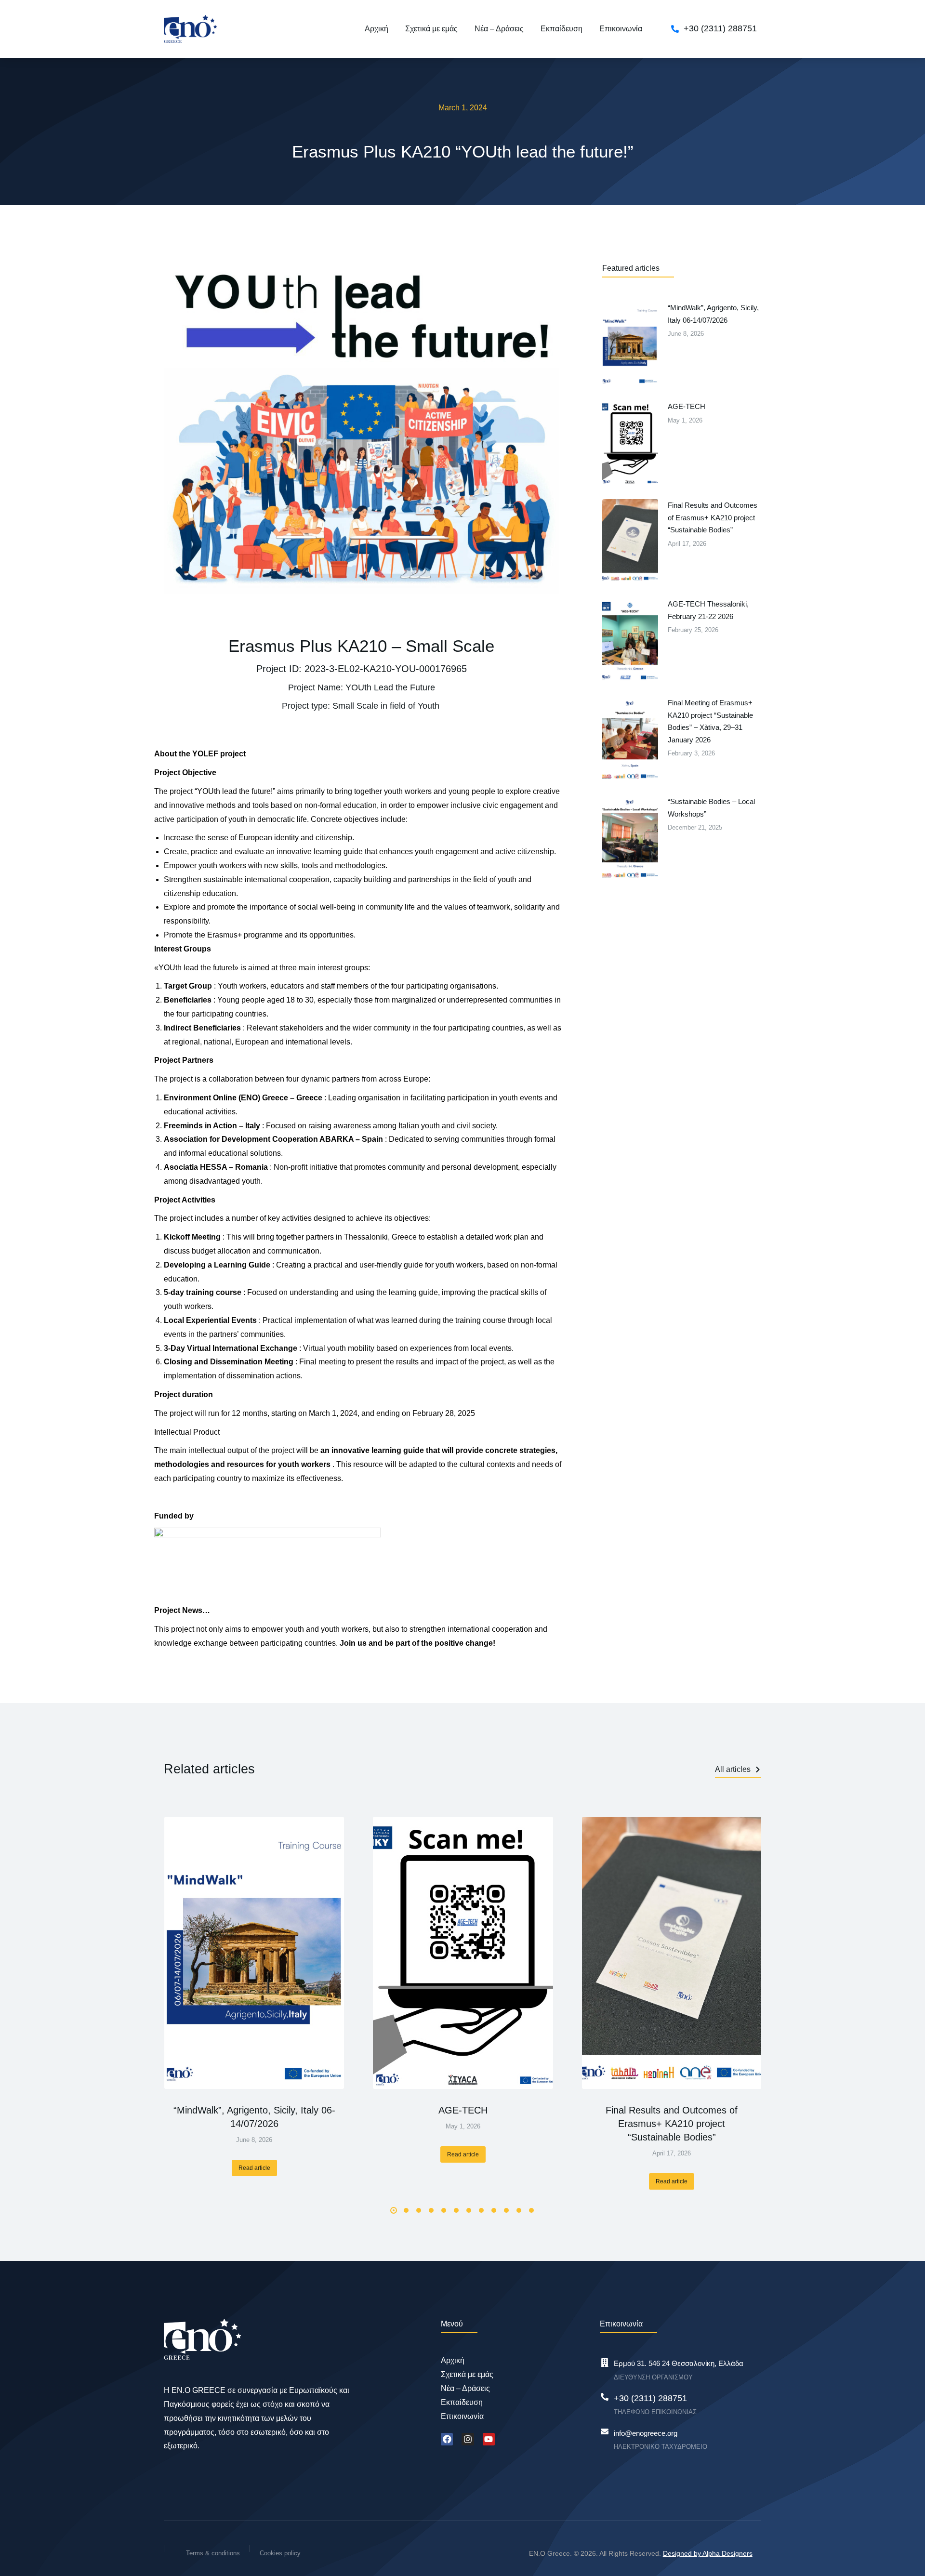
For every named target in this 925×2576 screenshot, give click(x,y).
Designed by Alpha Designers (708, 2553)
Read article (254, 2168)
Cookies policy (280, 2553)
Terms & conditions (213, 2553)
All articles (733, 1769)
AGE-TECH (463, 2110)
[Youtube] (489, 2439)
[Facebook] (447, 2439)
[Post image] (254, 1953)
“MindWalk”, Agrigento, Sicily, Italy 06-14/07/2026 (254, 2117)
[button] (394, 2210)
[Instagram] (468, 2439)
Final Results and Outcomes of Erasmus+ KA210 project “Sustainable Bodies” (672, 2124)
